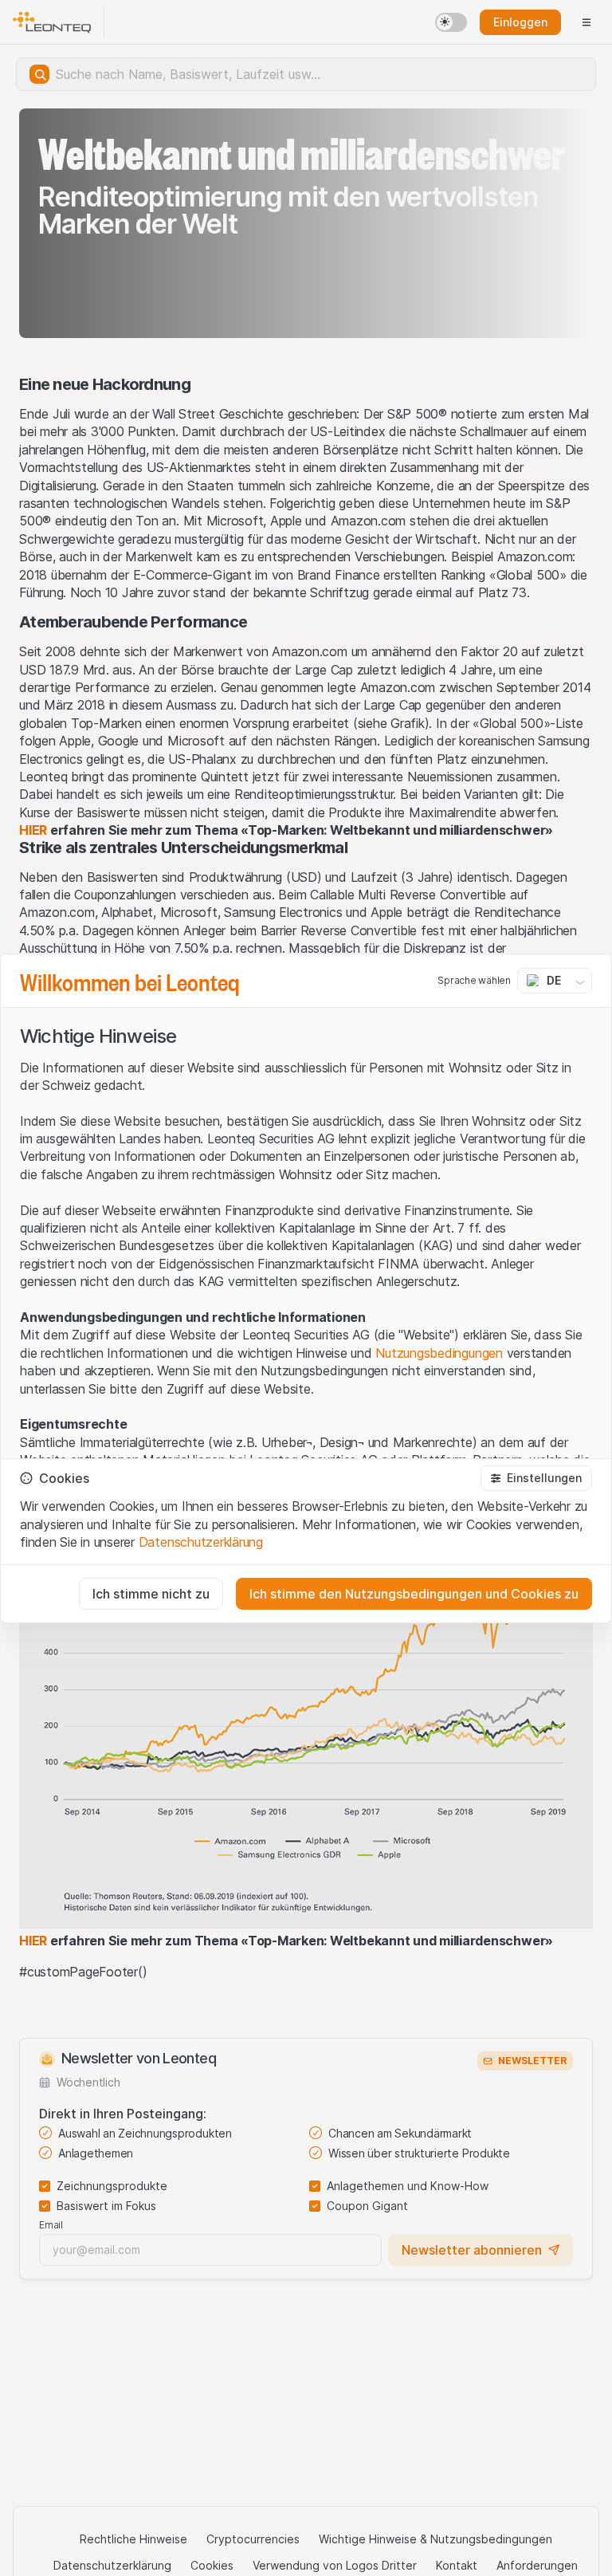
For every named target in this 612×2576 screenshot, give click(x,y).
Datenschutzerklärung (201, 1542)
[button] (536, 1478)
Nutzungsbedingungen (439, 1353)
